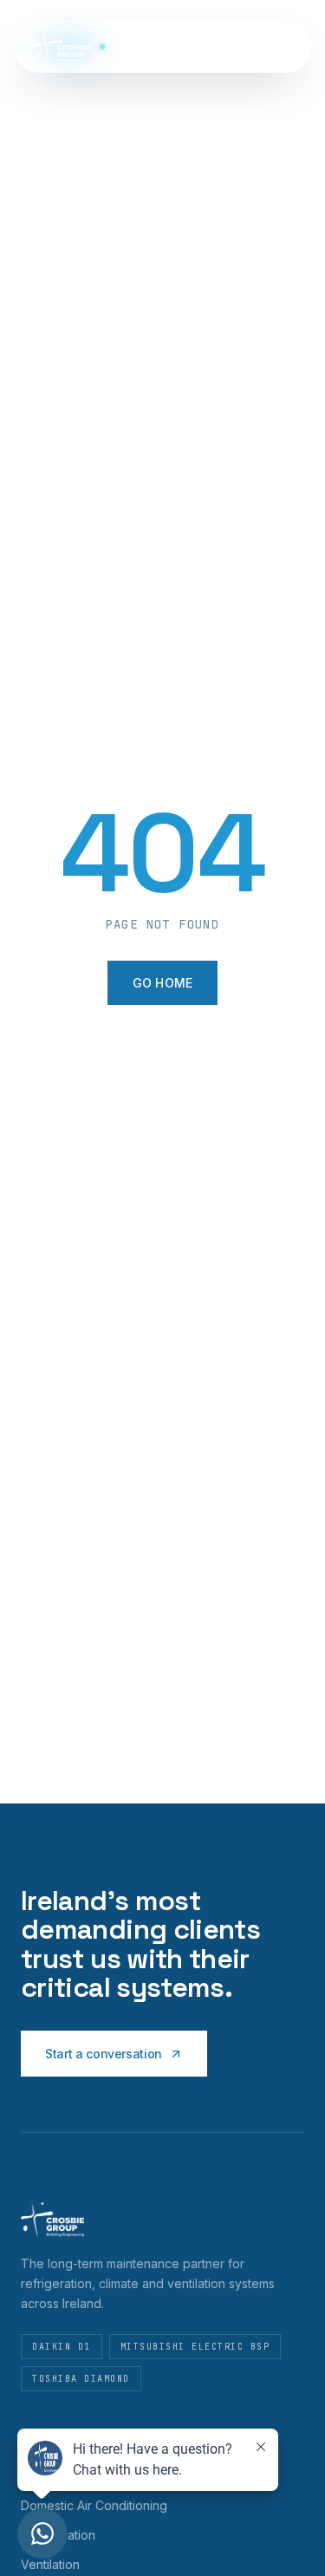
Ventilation (50, 2564)
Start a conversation (104, 2054)
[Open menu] (283, 47)
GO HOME (163, 983)
